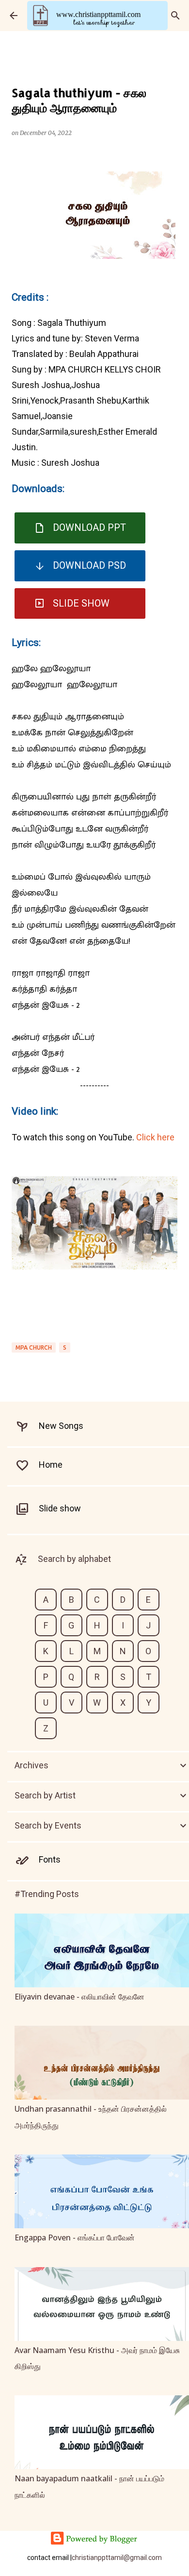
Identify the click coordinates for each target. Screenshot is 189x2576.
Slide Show (81, 603)
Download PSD (89, 565)
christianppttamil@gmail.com (117, 2558)
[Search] (175, 16)
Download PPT (89, 527)
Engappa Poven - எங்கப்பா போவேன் (75, 2237)
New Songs (61, 1426)
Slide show (60, 1508)
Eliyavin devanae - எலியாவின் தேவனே (79, 1997)
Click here (155, 1137)
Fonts (50, 1859)
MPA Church (34, 1347)
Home (51, 1465)
